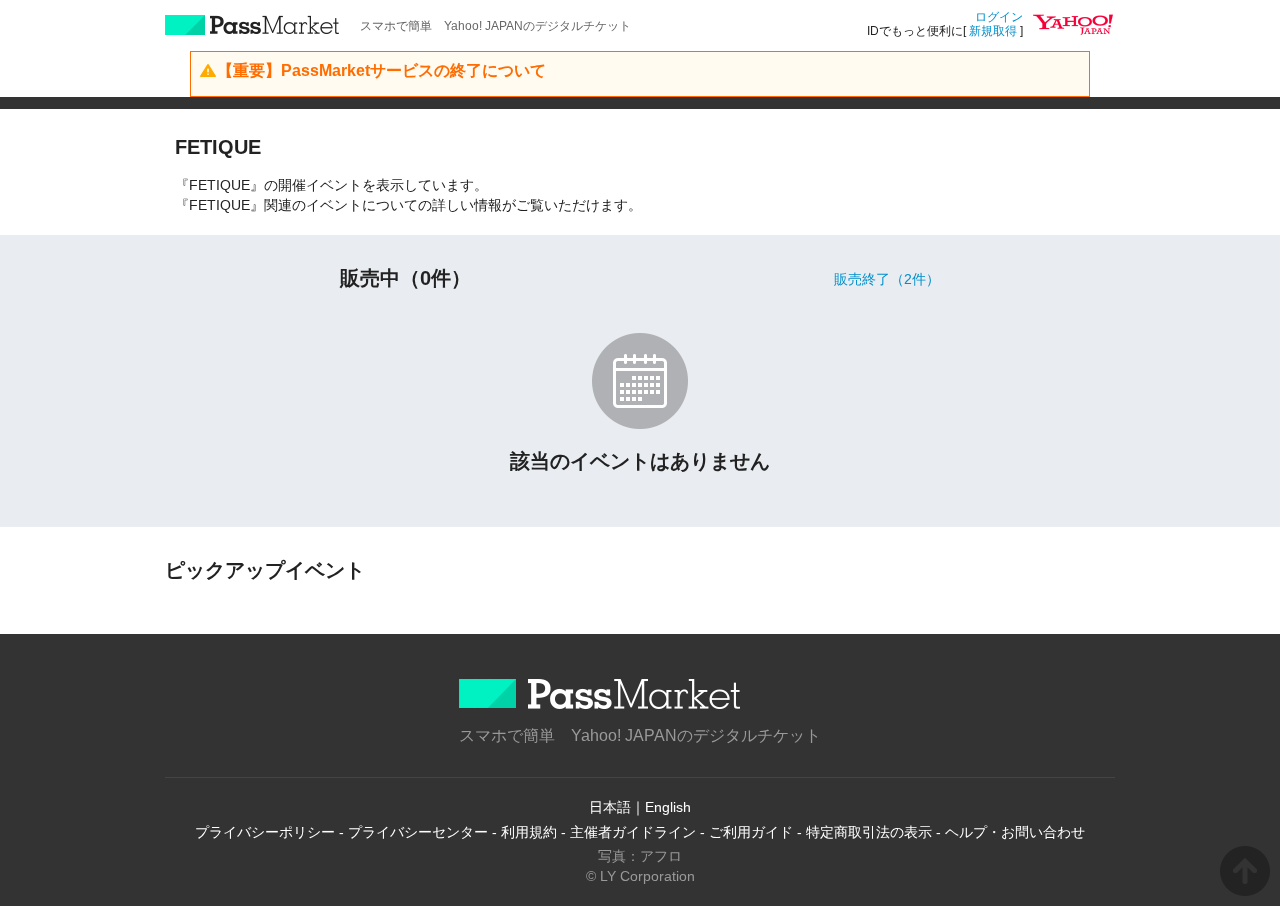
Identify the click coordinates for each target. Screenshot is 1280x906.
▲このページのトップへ (1245, 871)
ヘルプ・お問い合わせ (1015, 832)
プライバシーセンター (418, 832)
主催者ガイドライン (633, 832)
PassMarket (252, 25)
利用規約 (529, 832)
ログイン (999, 17)
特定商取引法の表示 (869, 832)
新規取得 (993, 31)
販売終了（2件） (887, 279)
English (668, 807)
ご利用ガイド (751, 832)
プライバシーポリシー (265, 832)
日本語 (610, 807)
